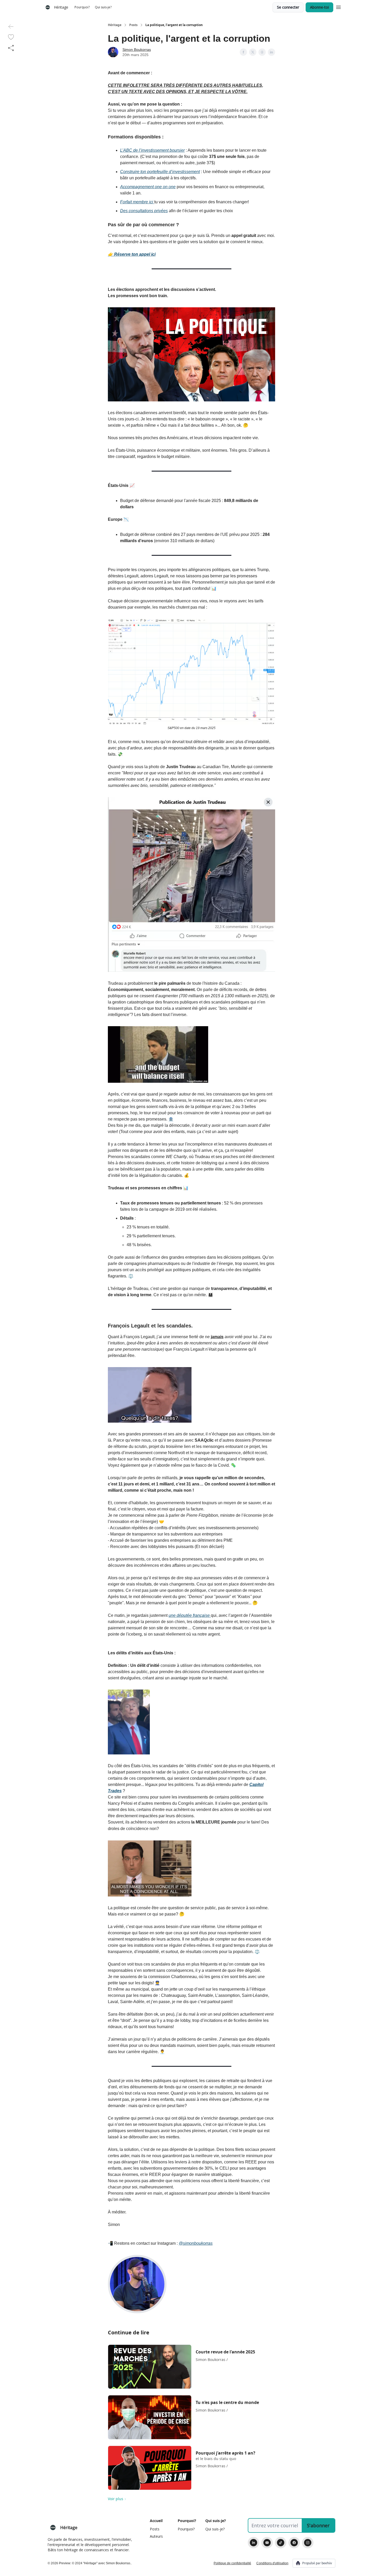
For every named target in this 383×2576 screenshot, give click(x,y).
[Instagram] (308, 2543)
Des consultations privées (144, 211)
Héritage (115, 25)
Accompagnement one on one (148, 187)
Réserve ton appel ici (135, 254)
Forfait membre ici (137, 202)
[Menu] (338, 7)
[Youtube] (267, 2543)
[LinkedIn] (254, 2543)
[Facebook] (294, 2543)
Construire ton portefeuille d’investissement (160, 172)
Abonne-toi (319, 7)
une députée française (190, 1615)
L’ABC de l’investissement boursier (152, 150)
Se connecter (288, 7)
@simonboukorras (196, 2243)
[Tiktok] (281, 2543)
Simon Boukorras (137, 50)
